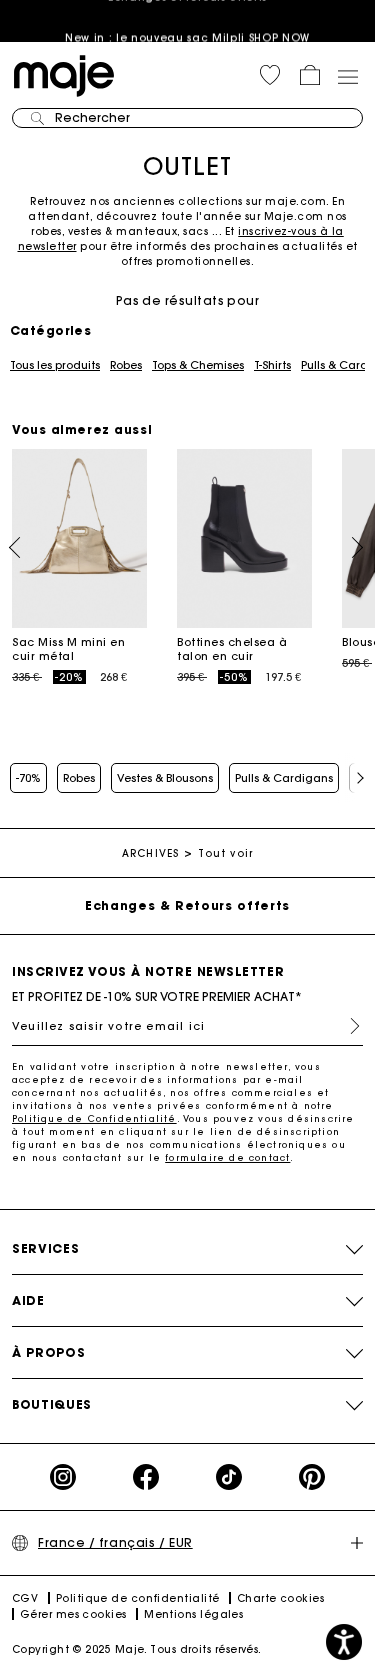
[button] (270, 75)
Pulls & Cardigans (284, 778)
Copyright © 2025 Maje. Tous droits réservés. (137, 1649)
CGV (25, 1598)
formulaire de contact (227, 1157)
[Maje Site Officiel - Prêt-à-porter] (64, 74)
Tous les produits (55, 365)
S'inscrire (347, 1026)
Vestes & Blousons (165, 778)
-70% (28, 778)
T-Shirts (272, 365)
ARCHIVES (150, 853)
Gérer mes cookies (73, 1614)
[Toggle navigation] (347, 76)
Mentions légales (193, 1614)
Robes (126, 365)
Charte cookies (280, 1598)
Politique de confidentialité (138, 1598)
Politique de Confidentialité (94, 1118)
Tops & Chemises (198, 365)
